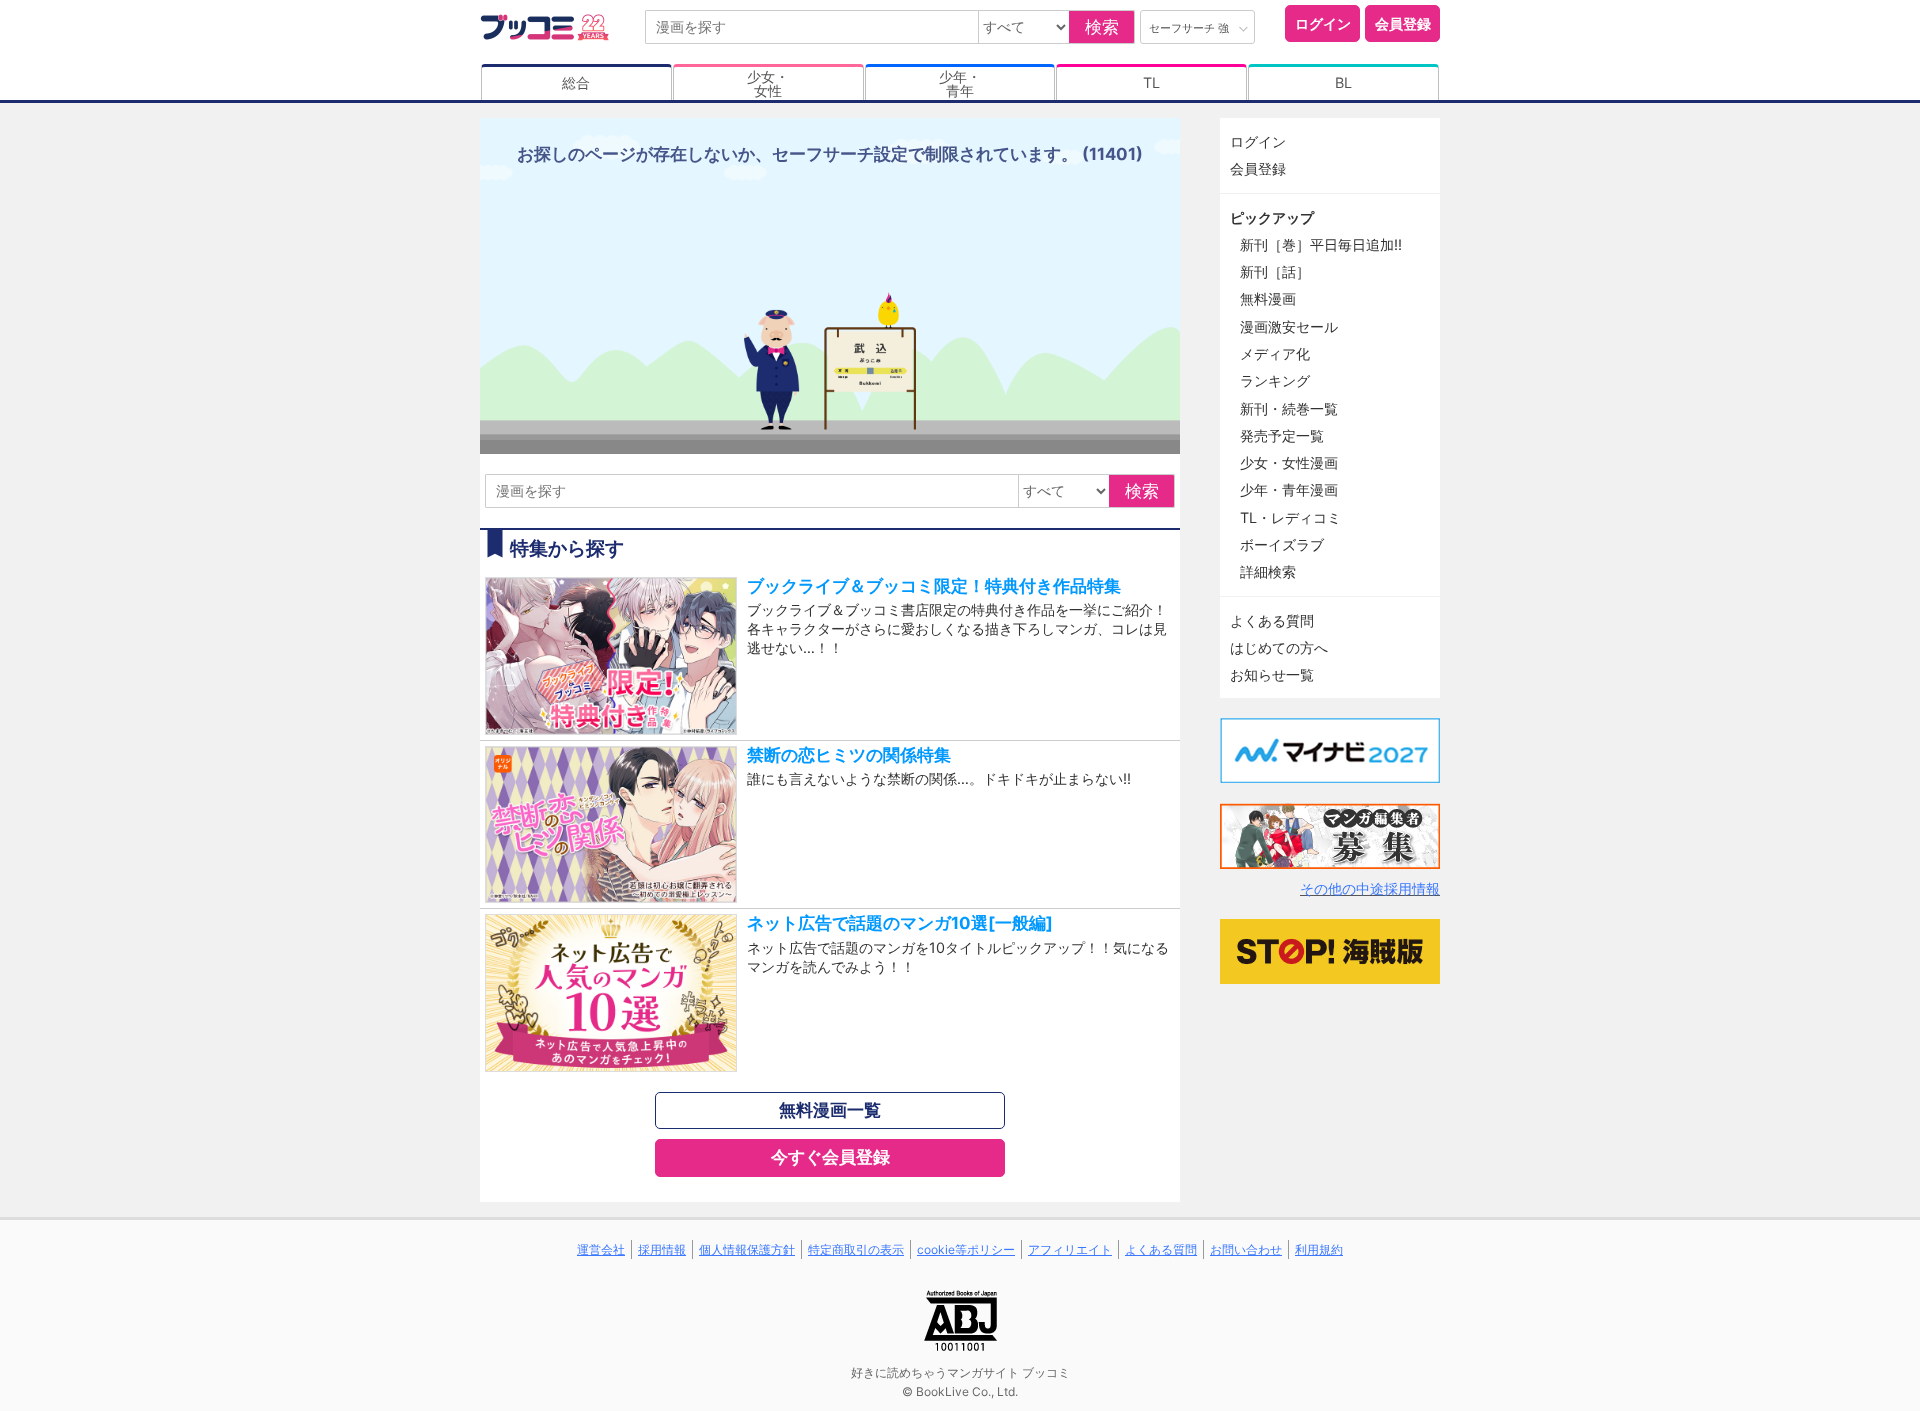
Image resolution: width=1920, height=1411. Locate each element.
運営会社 (601, 1249)
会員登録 (1403, 23)
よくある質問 (1272, 620)
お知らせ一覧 (1272, 674)
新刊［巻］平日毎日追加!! (1321, 244)
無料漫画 (1268, 298)
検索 (1102, 27)
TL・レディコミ (1290, 517)
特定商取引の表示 (856, 1249)
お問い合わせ (1246, 1249)
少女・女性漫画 (1289, 462)
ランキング (1275, 380)
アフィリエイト (1070, 1249)
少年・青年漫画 (1289, 489)
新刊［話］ (1275, 271)
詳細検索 (1268, 571)
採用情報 (662, 1249)
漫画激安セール (1289, 326)
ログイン (1323, 23)
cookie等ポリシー (966, 1249)
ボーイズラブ (1282, 544)
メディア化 (1275, 353)
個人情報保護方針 (747, 1249)
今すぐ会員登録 (830, 1157)
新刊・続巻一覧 (1289, 408)
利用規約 (1319, 1249)
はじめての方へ (1279, 647)
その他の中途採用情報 (1370, 888)
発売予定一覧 (1282, 435)
